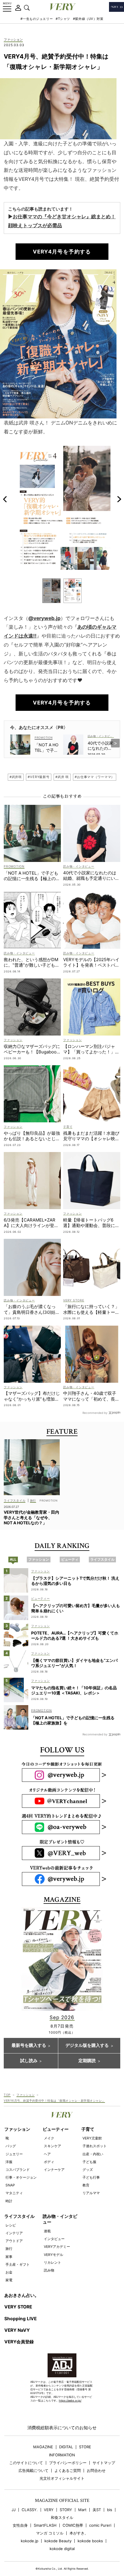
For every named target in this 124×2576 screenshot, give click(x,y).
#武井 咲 (62, 777)
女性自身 (20, 2525)
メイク (49, 2138)
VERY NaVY (17, 2330)
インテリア (14, 2233)
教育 (86, 2185)
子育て (88, 2129)
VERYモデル (53, 2255)
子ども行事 (91, 2177)
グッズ (88, 2170)
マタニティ (14, 2193)
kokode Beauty (58, 2541)
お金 (9, 2272)
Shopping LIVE (20, 2319)
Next (119, 499)
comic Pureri (100, 2525)
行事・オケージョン (21, 2177)
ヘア (47, 2154)
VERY (49, 2510)
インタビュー (54, 2239)
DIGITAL (66, 2447)
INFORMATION (62, 2455)
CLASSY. (30, 2510)
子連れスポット (95, 2146)
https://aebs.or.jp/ (70, 2401)
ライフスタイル (19, 2216)
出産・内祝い (93, 2154)
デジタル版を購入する (87, 2045)
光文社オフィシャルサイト (62, 2478)
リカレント (52, 2262)
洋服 (9, 2162)
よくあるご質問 (68, 2471)
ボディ (49, 2162)
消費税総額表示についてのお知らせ (62, 2428)
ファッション (13, 40)
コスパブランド (18, 2170)
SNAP (10, 2185)
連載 (47, 2231)
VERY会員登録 (19, 2342)
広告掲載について (33, 2471)
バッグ (11, 2146)
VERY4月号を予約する (62, 252)
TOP (7, 2095)
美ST (97, 2510)
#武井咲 (16, 777)
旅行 (9, 2249)
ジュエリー (14, 2154)
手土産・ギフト (18, 2264)
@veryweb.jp (44, 618)
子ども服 (89, 2162)
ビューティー (56, 2129)
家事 (9, 2257)
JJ (14, 2510)
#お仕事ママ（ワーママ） (95, 777)
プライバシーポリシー (68, 2463)
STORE (85, 2447)
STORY (66, 2510)
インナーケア (54, 2170)
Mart (82, 2510)
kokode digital (62, 2549)
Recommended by (95, 1413)
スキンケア (52, 2146)
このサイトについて (26, 2463)
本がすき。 (79, 2533)
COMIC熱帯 (73, 2525)
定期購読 (87, 2061)
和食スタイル (62, 2518)
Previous (5, 499)
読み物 (49, 2270)
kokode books (90, 2541)
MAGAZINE (43, 2447)
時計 (9, 2201)
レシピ (11, 2225)
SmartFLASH (45, 2525)
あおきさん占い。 (22, 2295)
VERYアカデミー (57, 2247)
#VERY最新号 (39, 777)
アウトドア (14, 2241)
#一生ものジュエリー (37, 19)
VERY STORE (18, 2307)
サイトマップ (104, 2463)
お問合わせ (96, 2471)
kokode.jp (30, 2541)
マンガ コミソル (50, 2533)
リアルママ (91, 2193)
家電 (9, 2280)
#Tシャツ (63, 19)
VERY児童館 (92, 2138)
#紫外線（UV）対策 (88, 19)
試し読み (29, 2061)
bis (110, 2510)
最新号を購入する (29, 2045)
